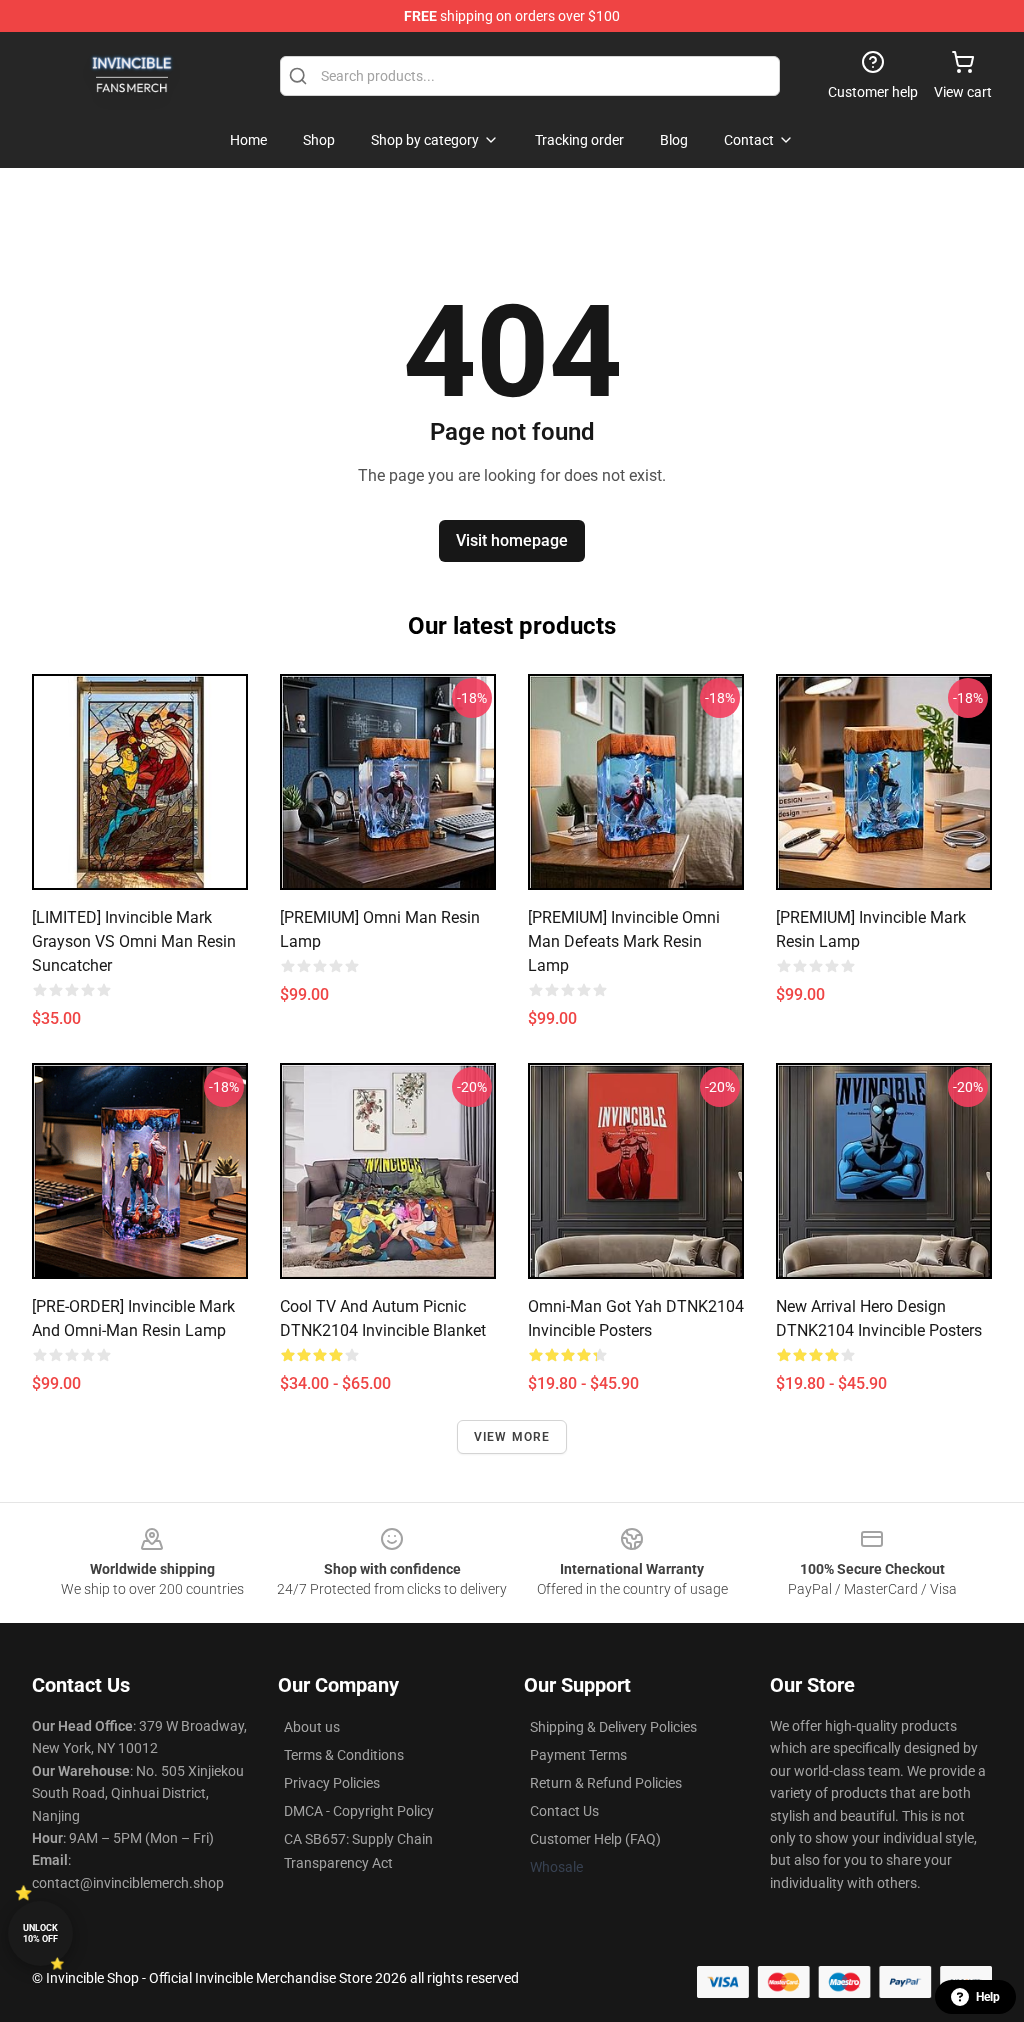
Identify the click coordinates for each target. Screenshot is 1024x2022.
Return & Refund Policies (606, 1783)
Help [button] (988, 1997)
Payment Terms (578, 1755)
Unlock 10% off (40, 1933)
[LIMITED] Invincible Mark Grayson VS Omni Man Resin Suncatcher (134, 941)
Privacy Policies (332, 1783)
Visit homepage (512, 540)
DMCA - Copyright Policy (359, 1811)
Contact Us (564, 1811)
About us (312, 1727)
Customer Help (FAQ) (595, 1839)
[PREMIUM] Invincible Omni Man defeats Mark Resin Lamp (624, 941)
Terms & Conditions (344, 1755)
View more (512, 1437)
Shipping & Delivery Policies (613, 1727)
